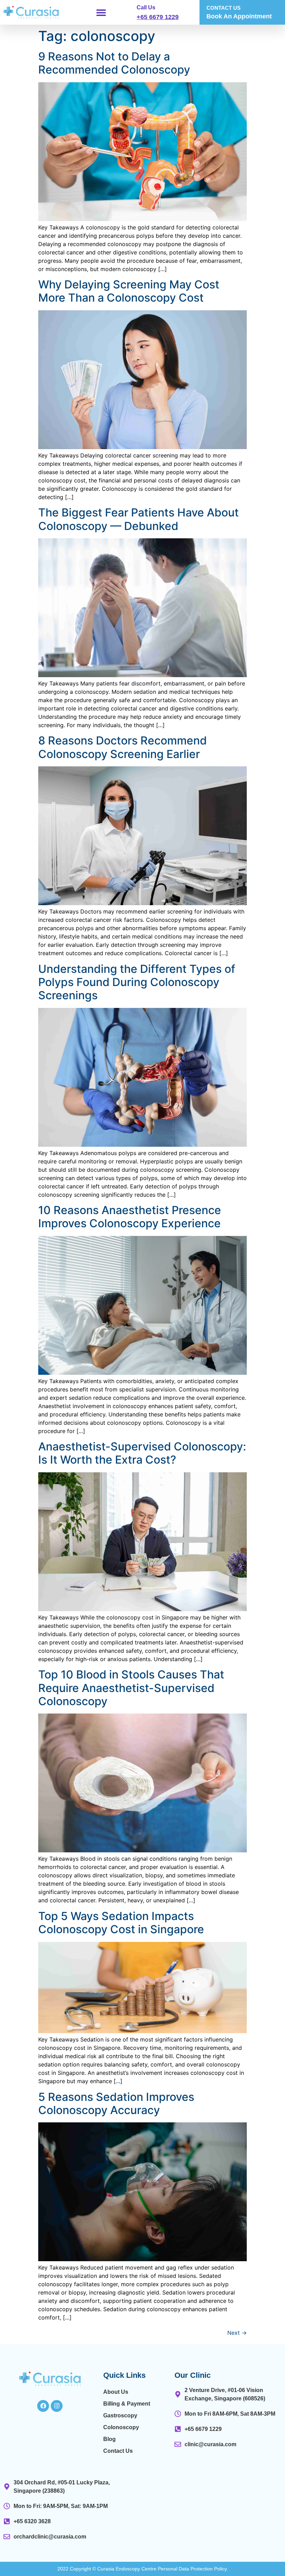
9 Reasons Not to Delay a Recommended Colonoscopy (114, 63)
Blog (109, 2439)
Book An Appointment (239, 16)
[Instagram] (57, 2406)
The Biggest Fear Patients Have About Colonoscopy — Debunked (139, 519)
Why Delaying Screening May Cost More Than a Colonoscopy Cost (129, 291)
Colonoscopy (121, 2427)
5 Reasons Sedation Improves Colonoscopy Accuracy (116, 2103)
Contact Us (118, 2451)
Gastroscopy (120, 2415)
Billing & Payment (127, 2404)
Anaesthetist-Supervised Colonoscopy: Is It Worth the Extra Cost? (142, 1453)
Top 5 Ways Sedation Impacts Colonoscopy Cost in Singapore (121, 1923)
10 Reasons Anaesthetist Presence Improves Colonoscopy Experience (130, 1217)
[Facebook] (43, 2406)
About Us (116, 2392)
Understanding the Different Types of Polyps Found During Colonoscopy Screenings (137, 982)
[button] (101, 12)
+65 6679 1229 (158, 17)
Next (237, 2333)
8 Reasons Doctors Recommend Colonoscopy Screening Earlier (123, 747)
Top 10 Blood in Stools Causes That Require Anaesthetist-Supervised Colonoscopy (131, 1688)
